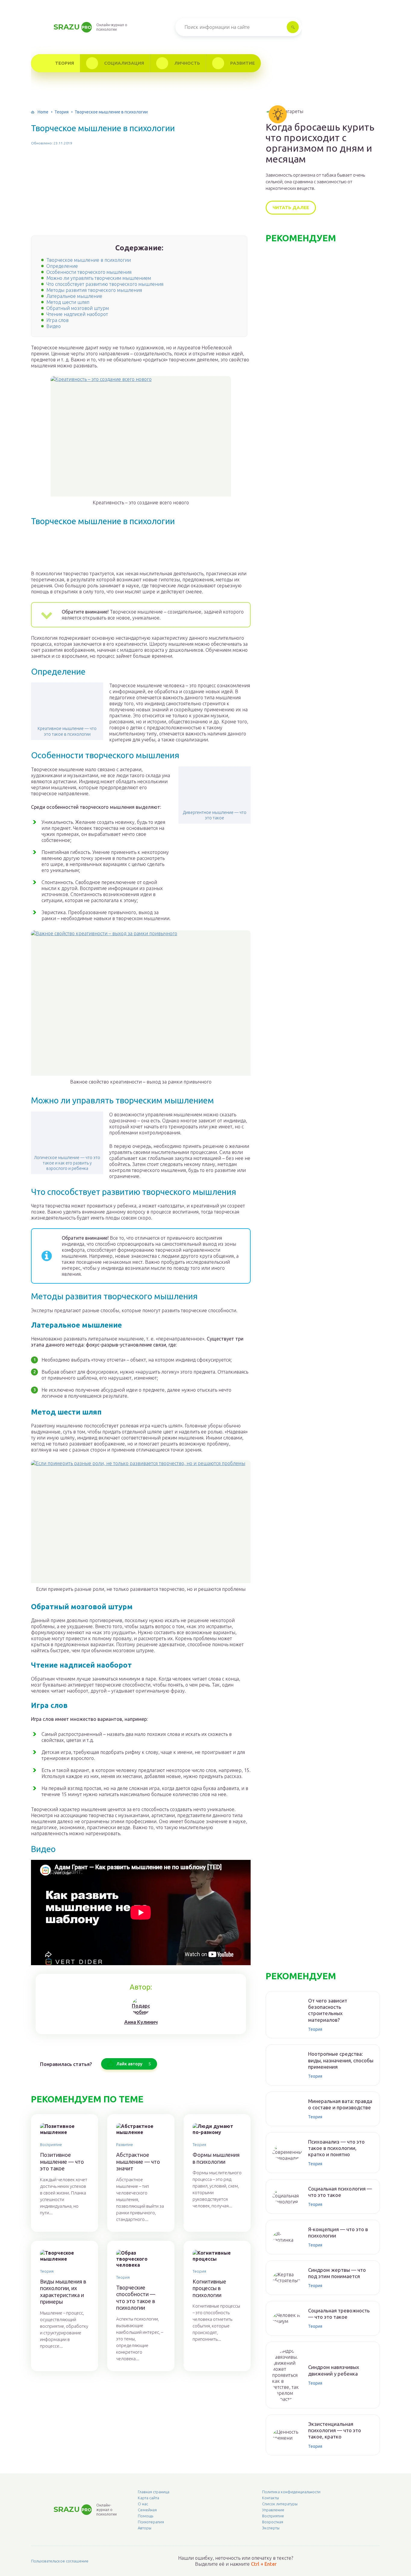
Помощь (145, 2516)
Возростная (273, 2522)
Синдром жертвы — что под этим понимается (337, 2273)
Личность (187, 63)
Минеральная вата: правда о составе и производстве (340, 2104)
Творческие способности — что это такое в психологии (136, 2298)
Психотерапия (151, 2522)
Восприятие (51, 2145)
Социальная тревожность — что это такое (339, 2314)
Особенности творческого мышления (89, 272)
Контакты (270, 2498)
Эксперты (271, 2528)
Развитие (243, 63)
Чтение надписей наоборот (77, 314)
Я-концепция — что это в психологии (338, 2232)
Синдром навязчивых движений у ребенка (334, 2370)
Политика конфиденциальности (291, 2492)
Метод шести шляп (68, 302)
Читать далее (291, 207)
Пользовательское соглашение (60, 2561)
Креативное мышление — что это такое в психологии (67, 731)
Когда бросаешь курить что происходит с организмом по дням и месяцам (320, 143)
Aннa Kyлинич (141, 2022)
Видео (54, 326)
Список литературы (280, 2504)
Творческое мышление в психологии (89, 260)
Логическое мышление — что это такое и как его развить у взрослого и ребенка (67, 1163)
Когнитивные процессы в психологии (209, 2288)
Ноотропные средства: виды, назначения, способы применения (341, 2060)
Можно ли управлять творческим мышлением (99, 278)
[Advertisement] (141, 193)
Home (43, 112)
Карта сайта (148, 2498)
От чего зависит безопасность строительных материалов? (328, 2010)
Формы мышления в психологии (216, 2158)
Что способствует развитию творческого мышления (105, 284)
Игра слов (57, 320)
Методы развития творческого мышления (94, 290)
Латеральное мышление (74, 296)
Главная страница (154, 2492)
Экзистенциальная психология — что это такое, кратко (335, 2430)
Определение (62, 266)
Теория (65, 63)
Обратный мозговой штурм (78, 308)
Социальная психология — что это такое (340, 2192)
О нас (143, 2504)
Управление (273, 2510)
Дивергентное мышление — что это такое (215, 815)
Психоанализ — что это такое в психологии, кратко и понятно (336, 2148)
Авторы (145, 2528)
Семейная (147, 2510)
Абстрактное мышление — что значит (138, 2162)
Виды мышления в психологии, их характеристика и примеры (63, 2292)
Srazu (73, 27)
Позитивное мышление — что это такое (62, 2162)
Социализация (124, 63)
